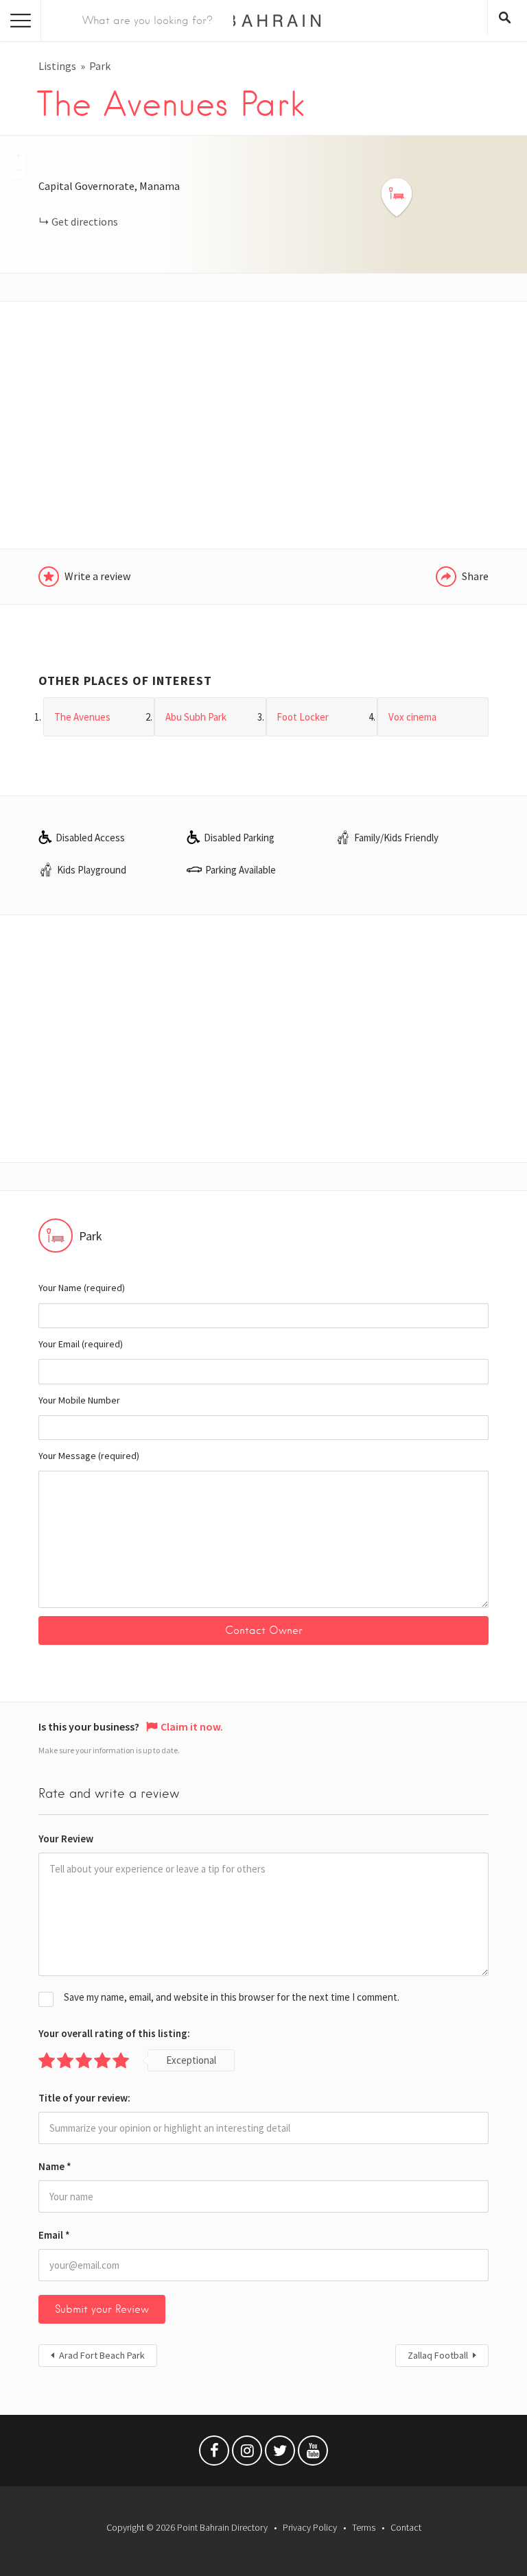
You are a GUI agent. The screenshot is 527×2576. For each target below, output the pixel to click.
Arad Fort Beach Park (102, 2355)
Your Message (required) (89, 1456)
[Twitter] (280, 2454)
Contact (406, 2527)
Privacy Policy (310, 2527)
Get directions (85, 221)
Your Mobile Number (79, 1400)
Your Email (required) (81, 1344)
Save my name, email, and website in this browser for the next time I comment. (232, 1997)
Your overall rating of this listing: (114, 2033)
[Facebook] (214, 2454)
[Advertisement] (263, 425)
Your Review (66, 1839)
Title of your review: (84, 2098)
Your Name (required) (82, 1288)
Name (55, 2166)
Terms (364, 2527)
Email (54, 2235)
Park (100, 66)
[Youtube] (313, 2454)
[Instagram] (247, 2454)
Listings (57, 66)
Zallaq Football (438, 2355)
